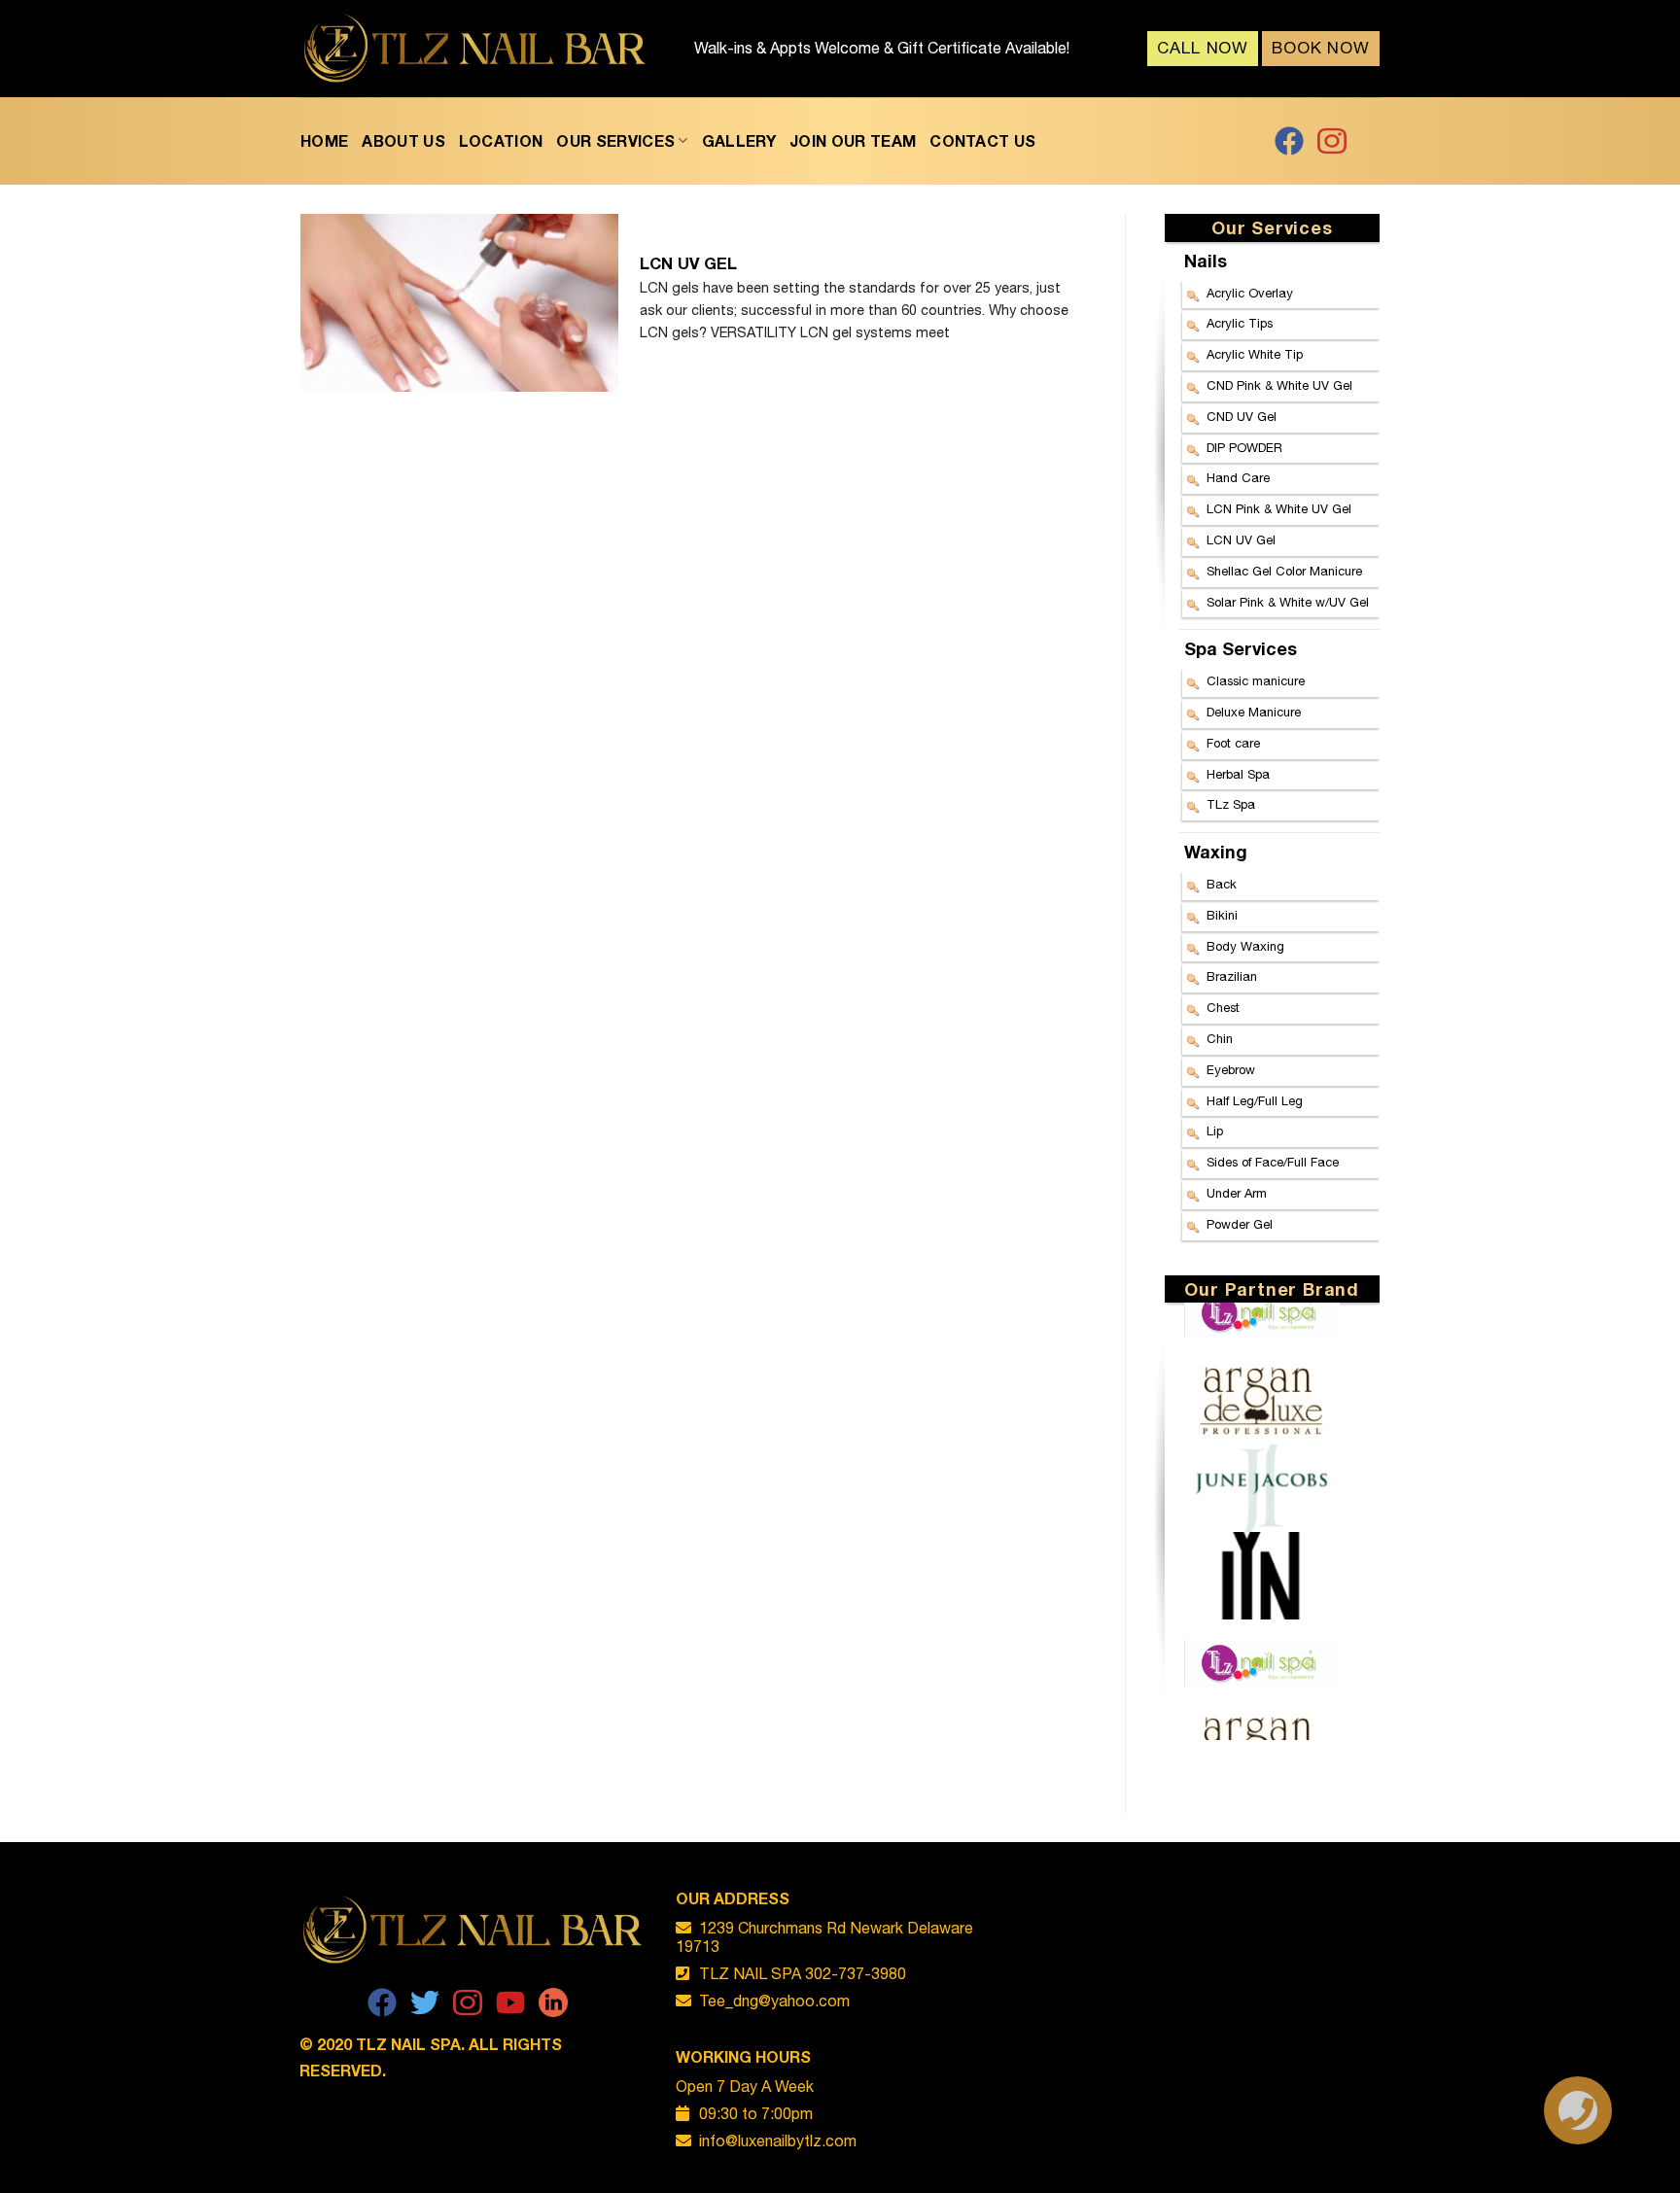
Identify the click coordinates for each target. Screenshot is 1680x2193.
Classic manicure (1256, 681)
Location (501, 140)
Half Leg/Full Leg (1255, 1101)
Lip (1215, 1131)
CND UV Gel (1242, 417)
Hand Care (1238, 478)
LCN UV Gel (1241, 540)
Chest (1223, 1008)
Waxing (1216, 852)
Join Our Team (853, 140)
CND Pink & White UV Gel (1279, 385)
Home (324, 140)
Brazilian (1232, 976)
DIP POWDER (1244, 448)
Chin (1220, 1039)
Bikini (1222, 915)
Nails (1206, 261)
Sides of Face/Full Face (1273, 1162)
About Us (403, 140)
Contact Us (982, 140)
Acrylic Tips (1240, 323)
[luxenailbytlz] (475, 49)
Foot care (1233, 743)
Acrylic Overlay (1250, 293)
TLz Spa (1231, 804)
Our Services (615, 140)
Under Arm (1237, 1193)
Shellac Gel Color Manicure (1284, 571)
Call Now (1203, 48)
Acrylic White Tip (1255, 354)
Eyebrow (1231, 1070)
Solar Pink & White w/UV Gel (1288, 602)
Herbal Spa (1238, 774)
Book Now (1321, 48)
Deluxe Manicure (1254, 712)
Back (1222, 884)
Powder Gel (1240, 1224)
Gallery (739, 140)
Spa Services (1241, 648)
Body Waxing (1245, 946)
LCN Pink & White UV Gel (1279, 509)
